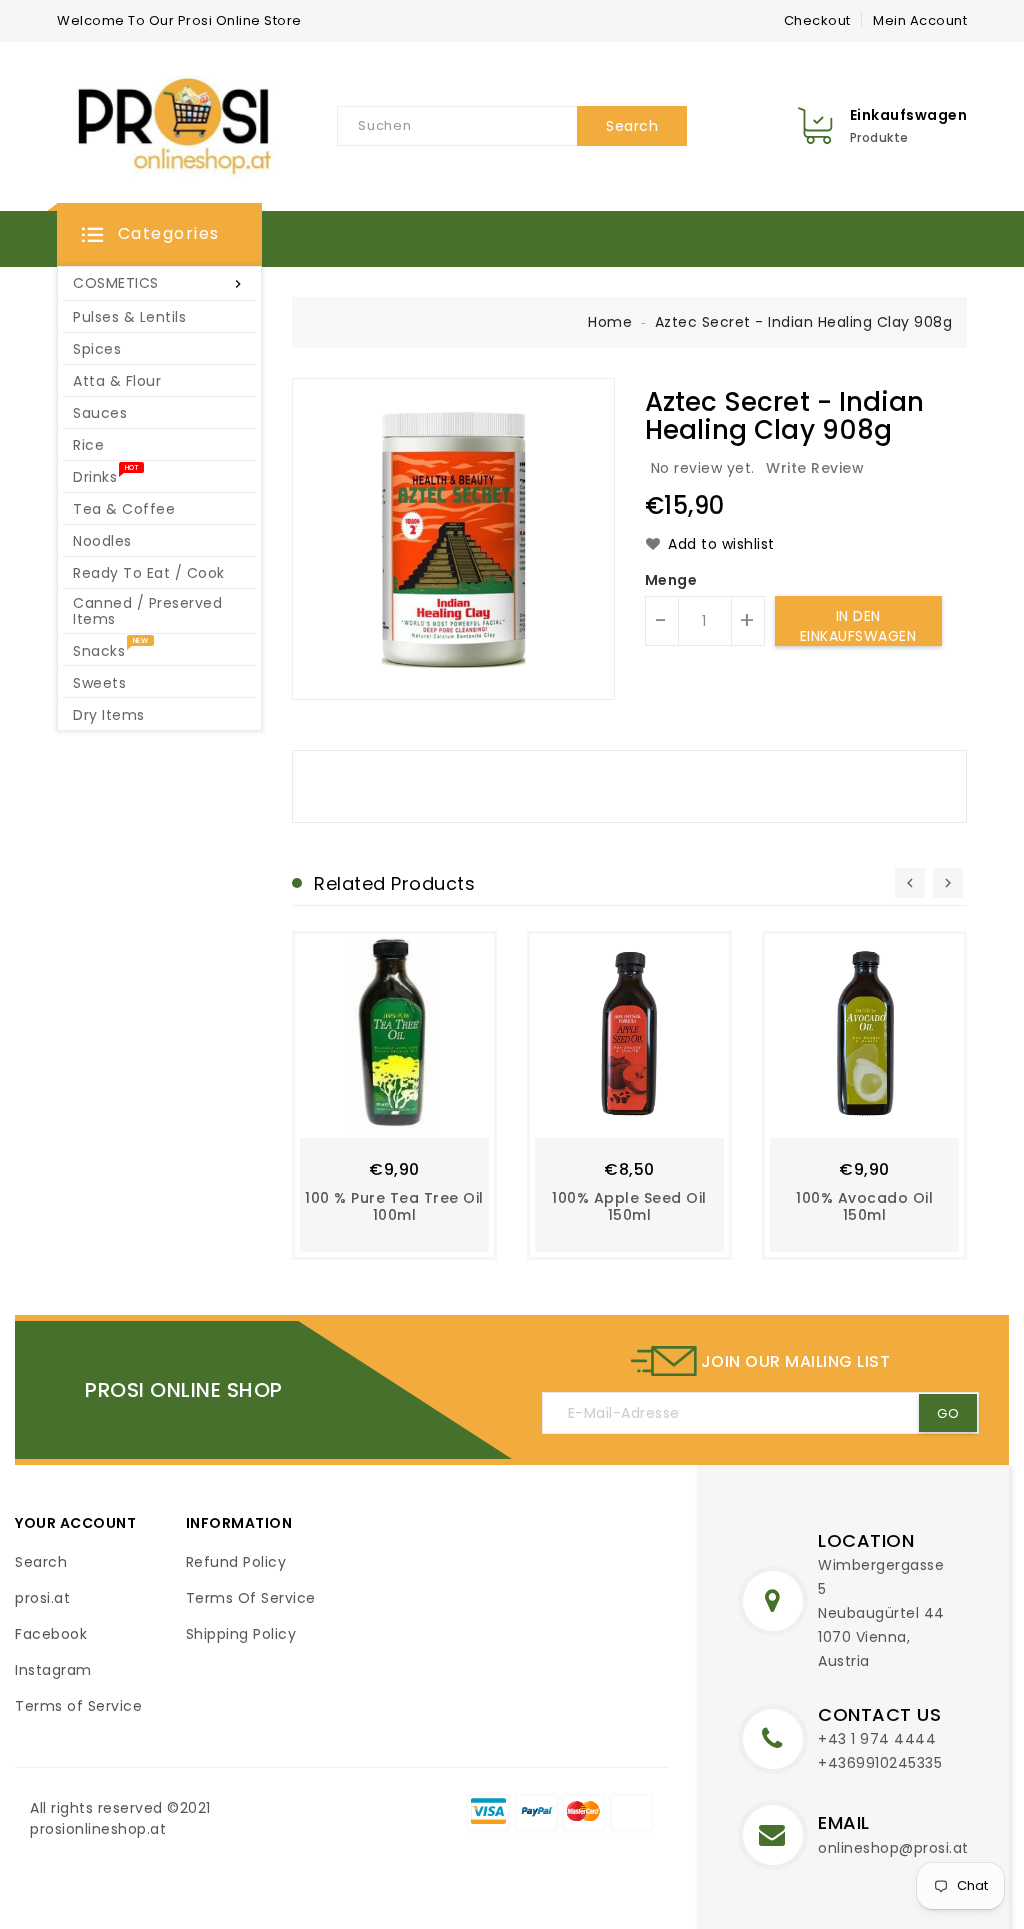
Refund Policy (236, 1562)
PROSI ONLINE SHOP (184, 1390)
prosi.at (42, 1598)
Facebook (51, 1634)
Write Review (815, 468)
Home (610, 322)
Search (41, 1562)
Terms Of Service (251, 1598)
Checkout (817, 20)
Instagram (53, 1670)
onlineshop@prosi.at (893, 1848)
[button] (159, 235)
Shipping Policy (241, 1634)
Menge (671, 580)
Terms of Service (78, 1706)
